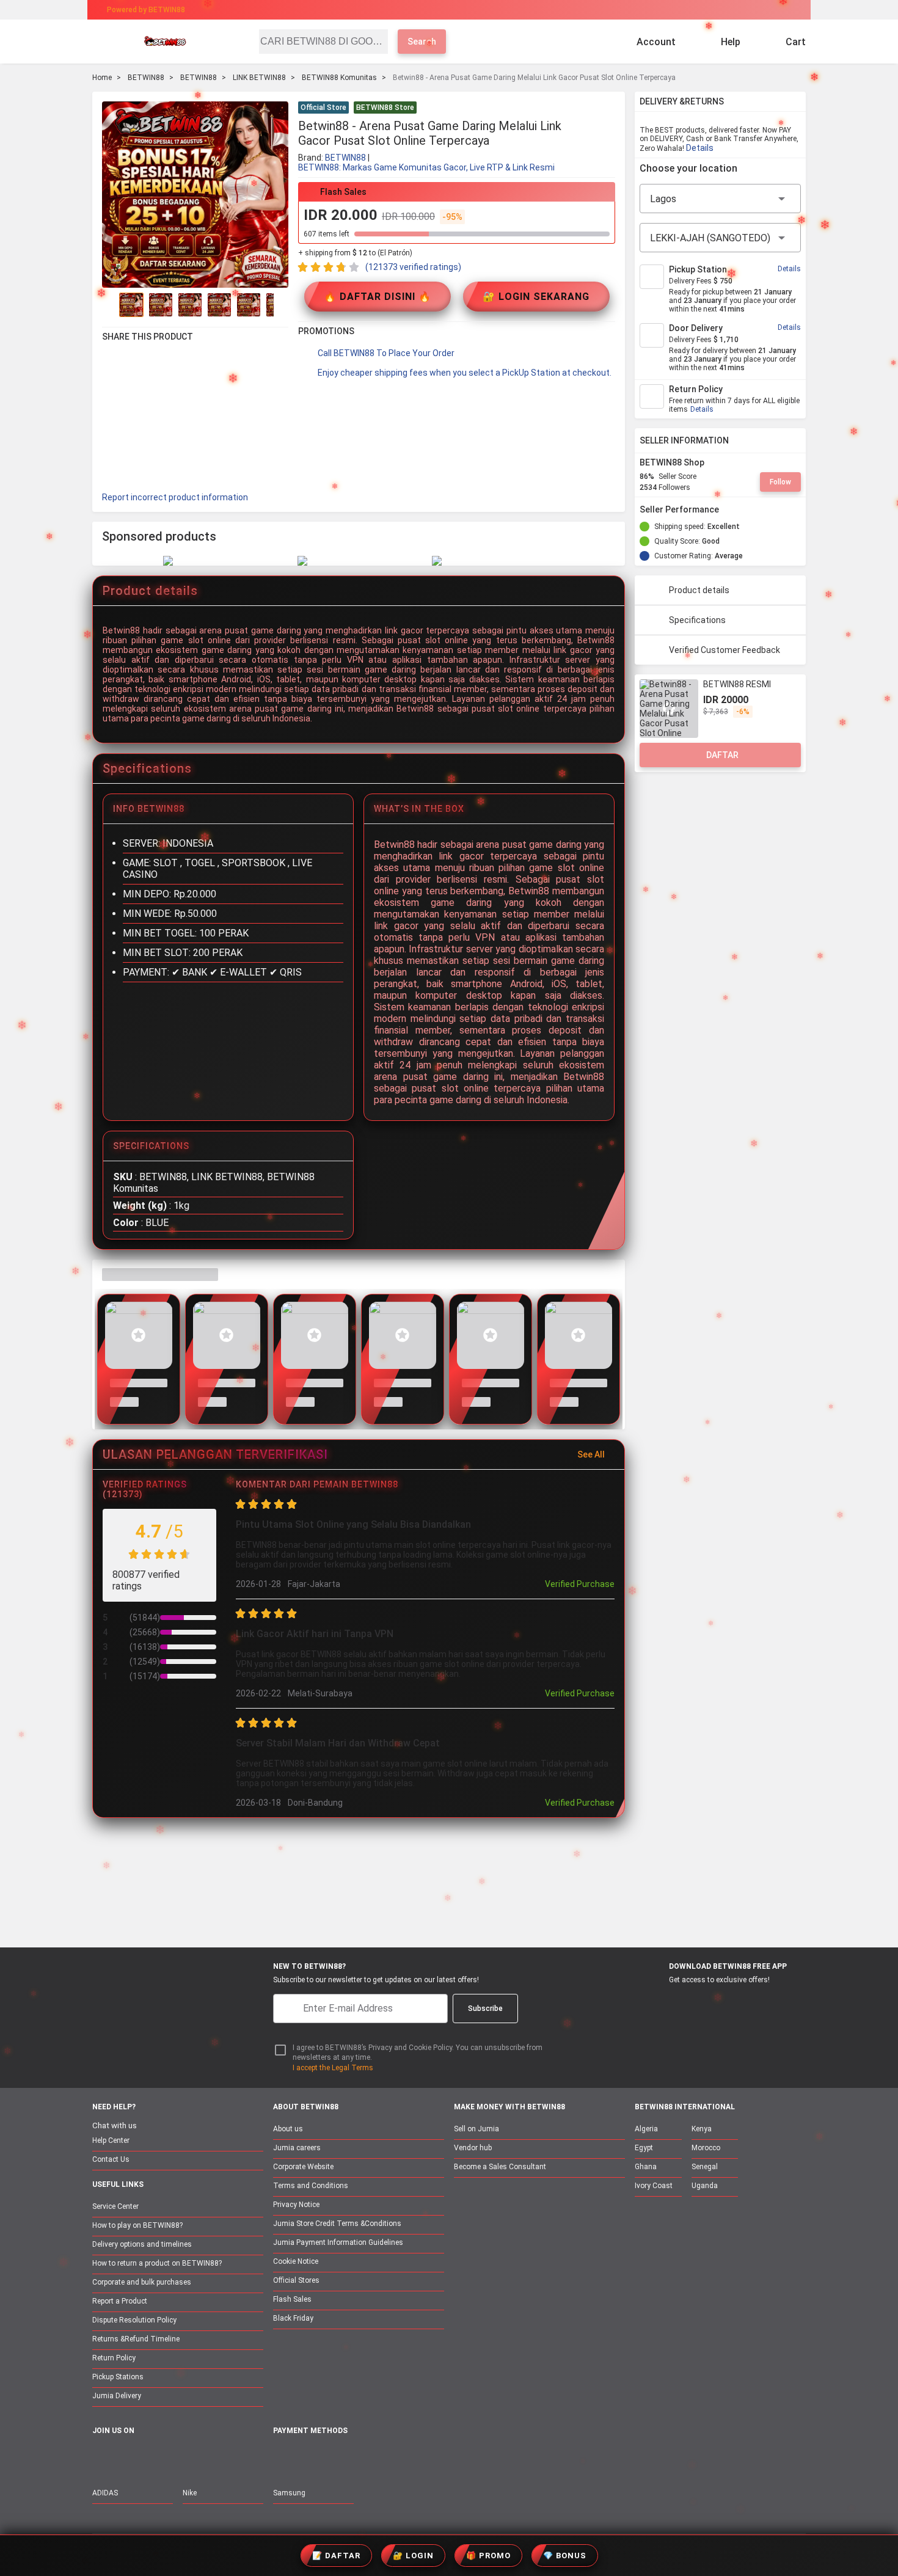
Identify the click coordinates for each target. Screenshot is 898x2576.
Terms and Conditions (311, 2186)
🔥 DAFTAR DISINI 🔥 (378, 297)
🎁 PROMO (488, 2556)
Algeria (646, 2129)
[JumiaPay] (438, 10)
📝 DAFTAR (336, 2556)
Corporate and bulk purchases (142, 2282)
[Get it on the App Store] (658, 2002)
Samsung (289, 2493)
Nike (190, 2493)
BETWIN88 (146, 78)
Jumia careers (297, 2148)
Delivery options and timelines (142, 2244)
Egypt (644, 2148)
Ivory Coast (654, 2186)
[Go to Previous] (109, 305)
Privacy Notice (296, 2205)
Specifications (697, 620)
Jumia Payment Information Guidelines (338, 2242)
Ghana (646, 2167)
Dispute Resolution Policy (134, 2320)
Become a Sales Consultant (500, 2167)
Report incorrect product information (175, 497)
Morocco (706, 2148)
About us (288, 2129)
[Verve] (371, 2458)
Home (102, 78)
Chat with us (115, 2125)
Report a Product (120, 2301)
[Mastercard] (308, 2458)
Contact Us (111, 2159)
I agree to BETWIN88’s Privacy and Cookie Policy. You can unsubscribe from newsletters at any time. (418, 2053)
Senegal (705, 2167)
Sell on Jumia (476, 2129)
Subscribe (485, 2009)
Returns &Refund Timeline (136, 2339)
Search (422, 42)
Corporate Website (303, 2167)
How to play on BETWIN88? (137, 2225)
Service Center (115, 2206)
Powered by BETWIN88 (146, 10)
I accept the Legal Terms (333, 2068)
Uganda (705, 2186)
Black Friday (293, 2318)
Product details (699, 590)
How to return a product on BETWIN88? (157, 2263)
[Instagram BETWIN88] (151, 2457)
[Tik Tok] (203, 2457)
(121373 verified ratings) (413, 267)
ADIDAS (105, 2493)
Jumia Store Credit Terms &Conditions (337, 2224)
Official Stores (296, 2280)
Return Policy (114, 2358)
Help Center (111, 2140)
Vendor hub (473, 2148)
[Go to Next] (281, 305)
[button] (608, 109)
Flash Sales (292, 2299)
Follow (780, 482)
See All (591, 1454)
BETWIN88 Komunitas (339, 78)
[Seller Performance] (729, 509)
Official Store (323, 108)
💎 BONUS (565, 2556)
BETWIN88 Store (385, 108)
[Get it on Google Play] (716, 2002)
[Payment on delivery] (280, 2458)
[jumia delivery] (490, 10)
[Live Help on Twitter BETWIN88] (177, 2457)
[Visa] (339, 2458)
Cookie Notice (296, 2261)
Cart (796, 42)
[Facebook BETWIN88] (100, 2457)
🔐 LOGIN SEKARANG (536, 297)
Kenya (702, 2129)
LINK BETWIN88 (259, 78)
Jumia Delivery (117, 2396)
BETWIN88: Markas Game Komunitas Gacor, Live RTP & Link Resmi (426, 167)
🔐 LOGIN (413, 2556)
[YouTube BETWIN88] (126, 2457)
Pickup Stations (118, 2377)
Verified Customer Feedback (725, 650)
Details (700, 148)
